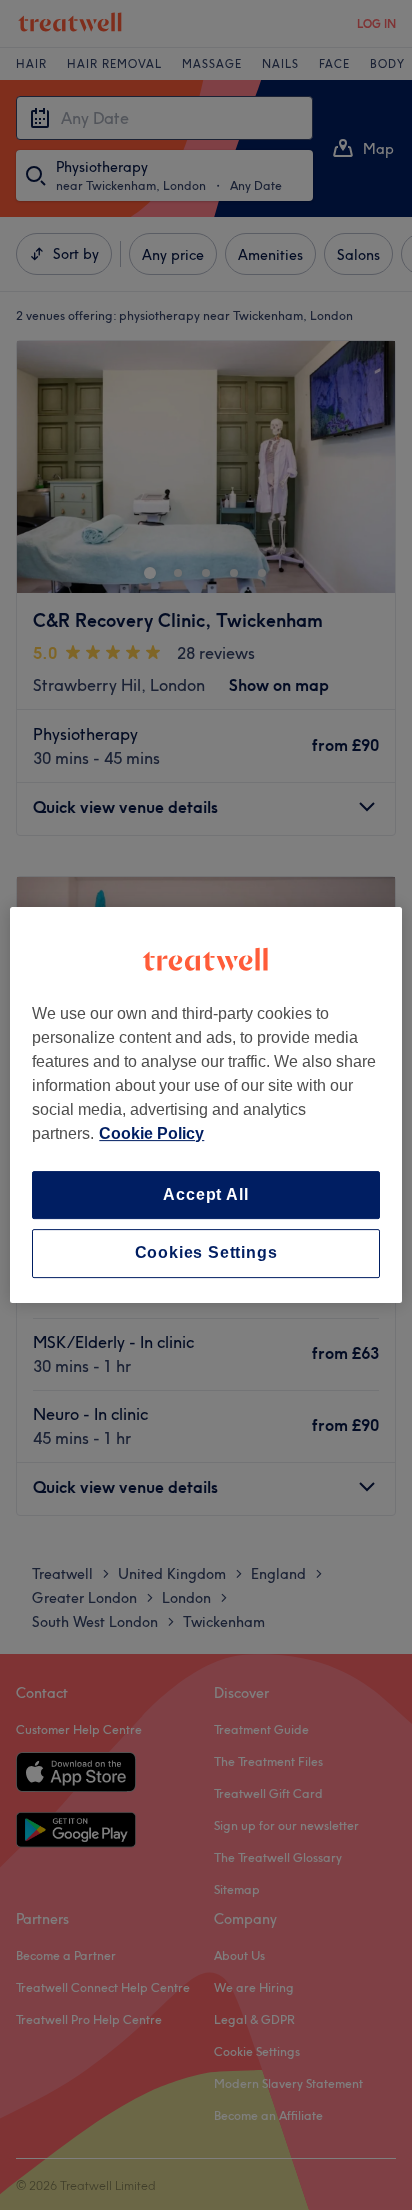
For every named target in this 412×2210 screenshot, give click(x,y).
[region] (205, 1105)
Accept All (205, 1194)
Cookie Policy (151, 1133)
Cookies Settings (206, 1253)
